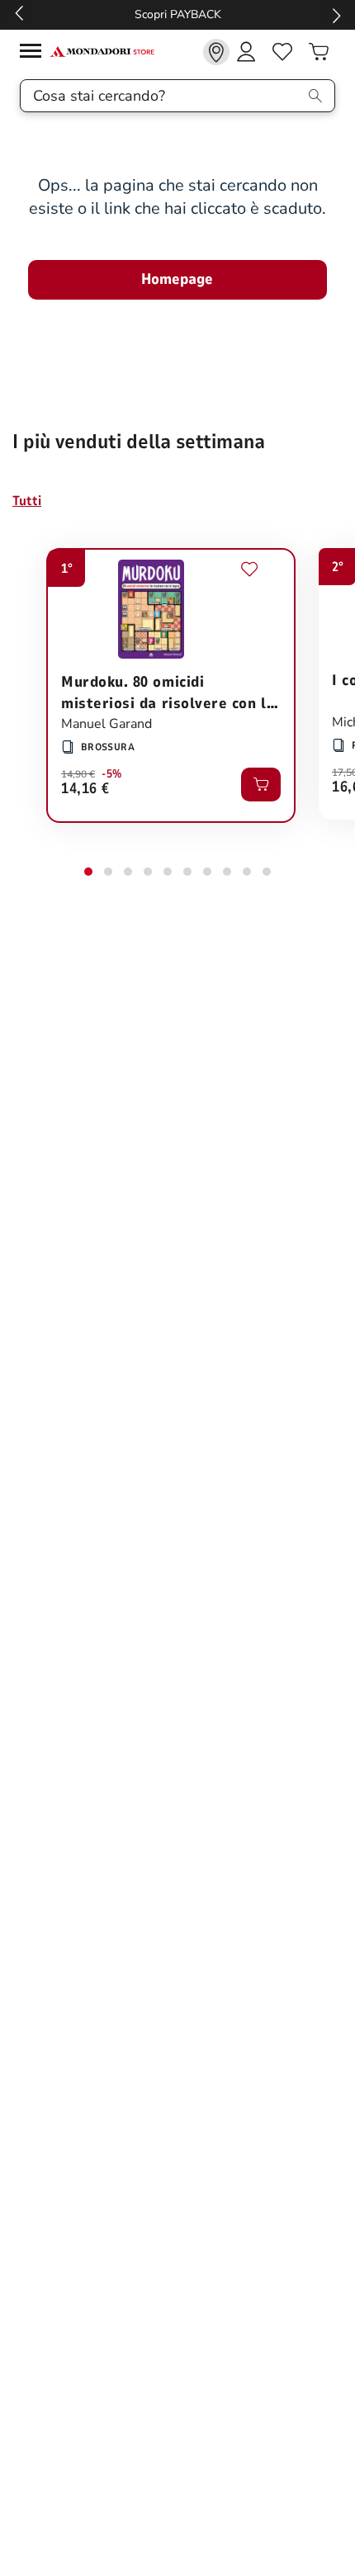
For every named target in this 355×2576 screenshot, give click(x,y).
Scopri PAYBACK (178, 14)
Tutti (27, 501)
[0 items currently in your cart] (319, 52)
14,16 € (85, 789)
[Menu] (35, 53)
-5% (112, 774)
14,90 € (78, 774)
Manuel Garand (106, 724)
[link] (216, 52)
